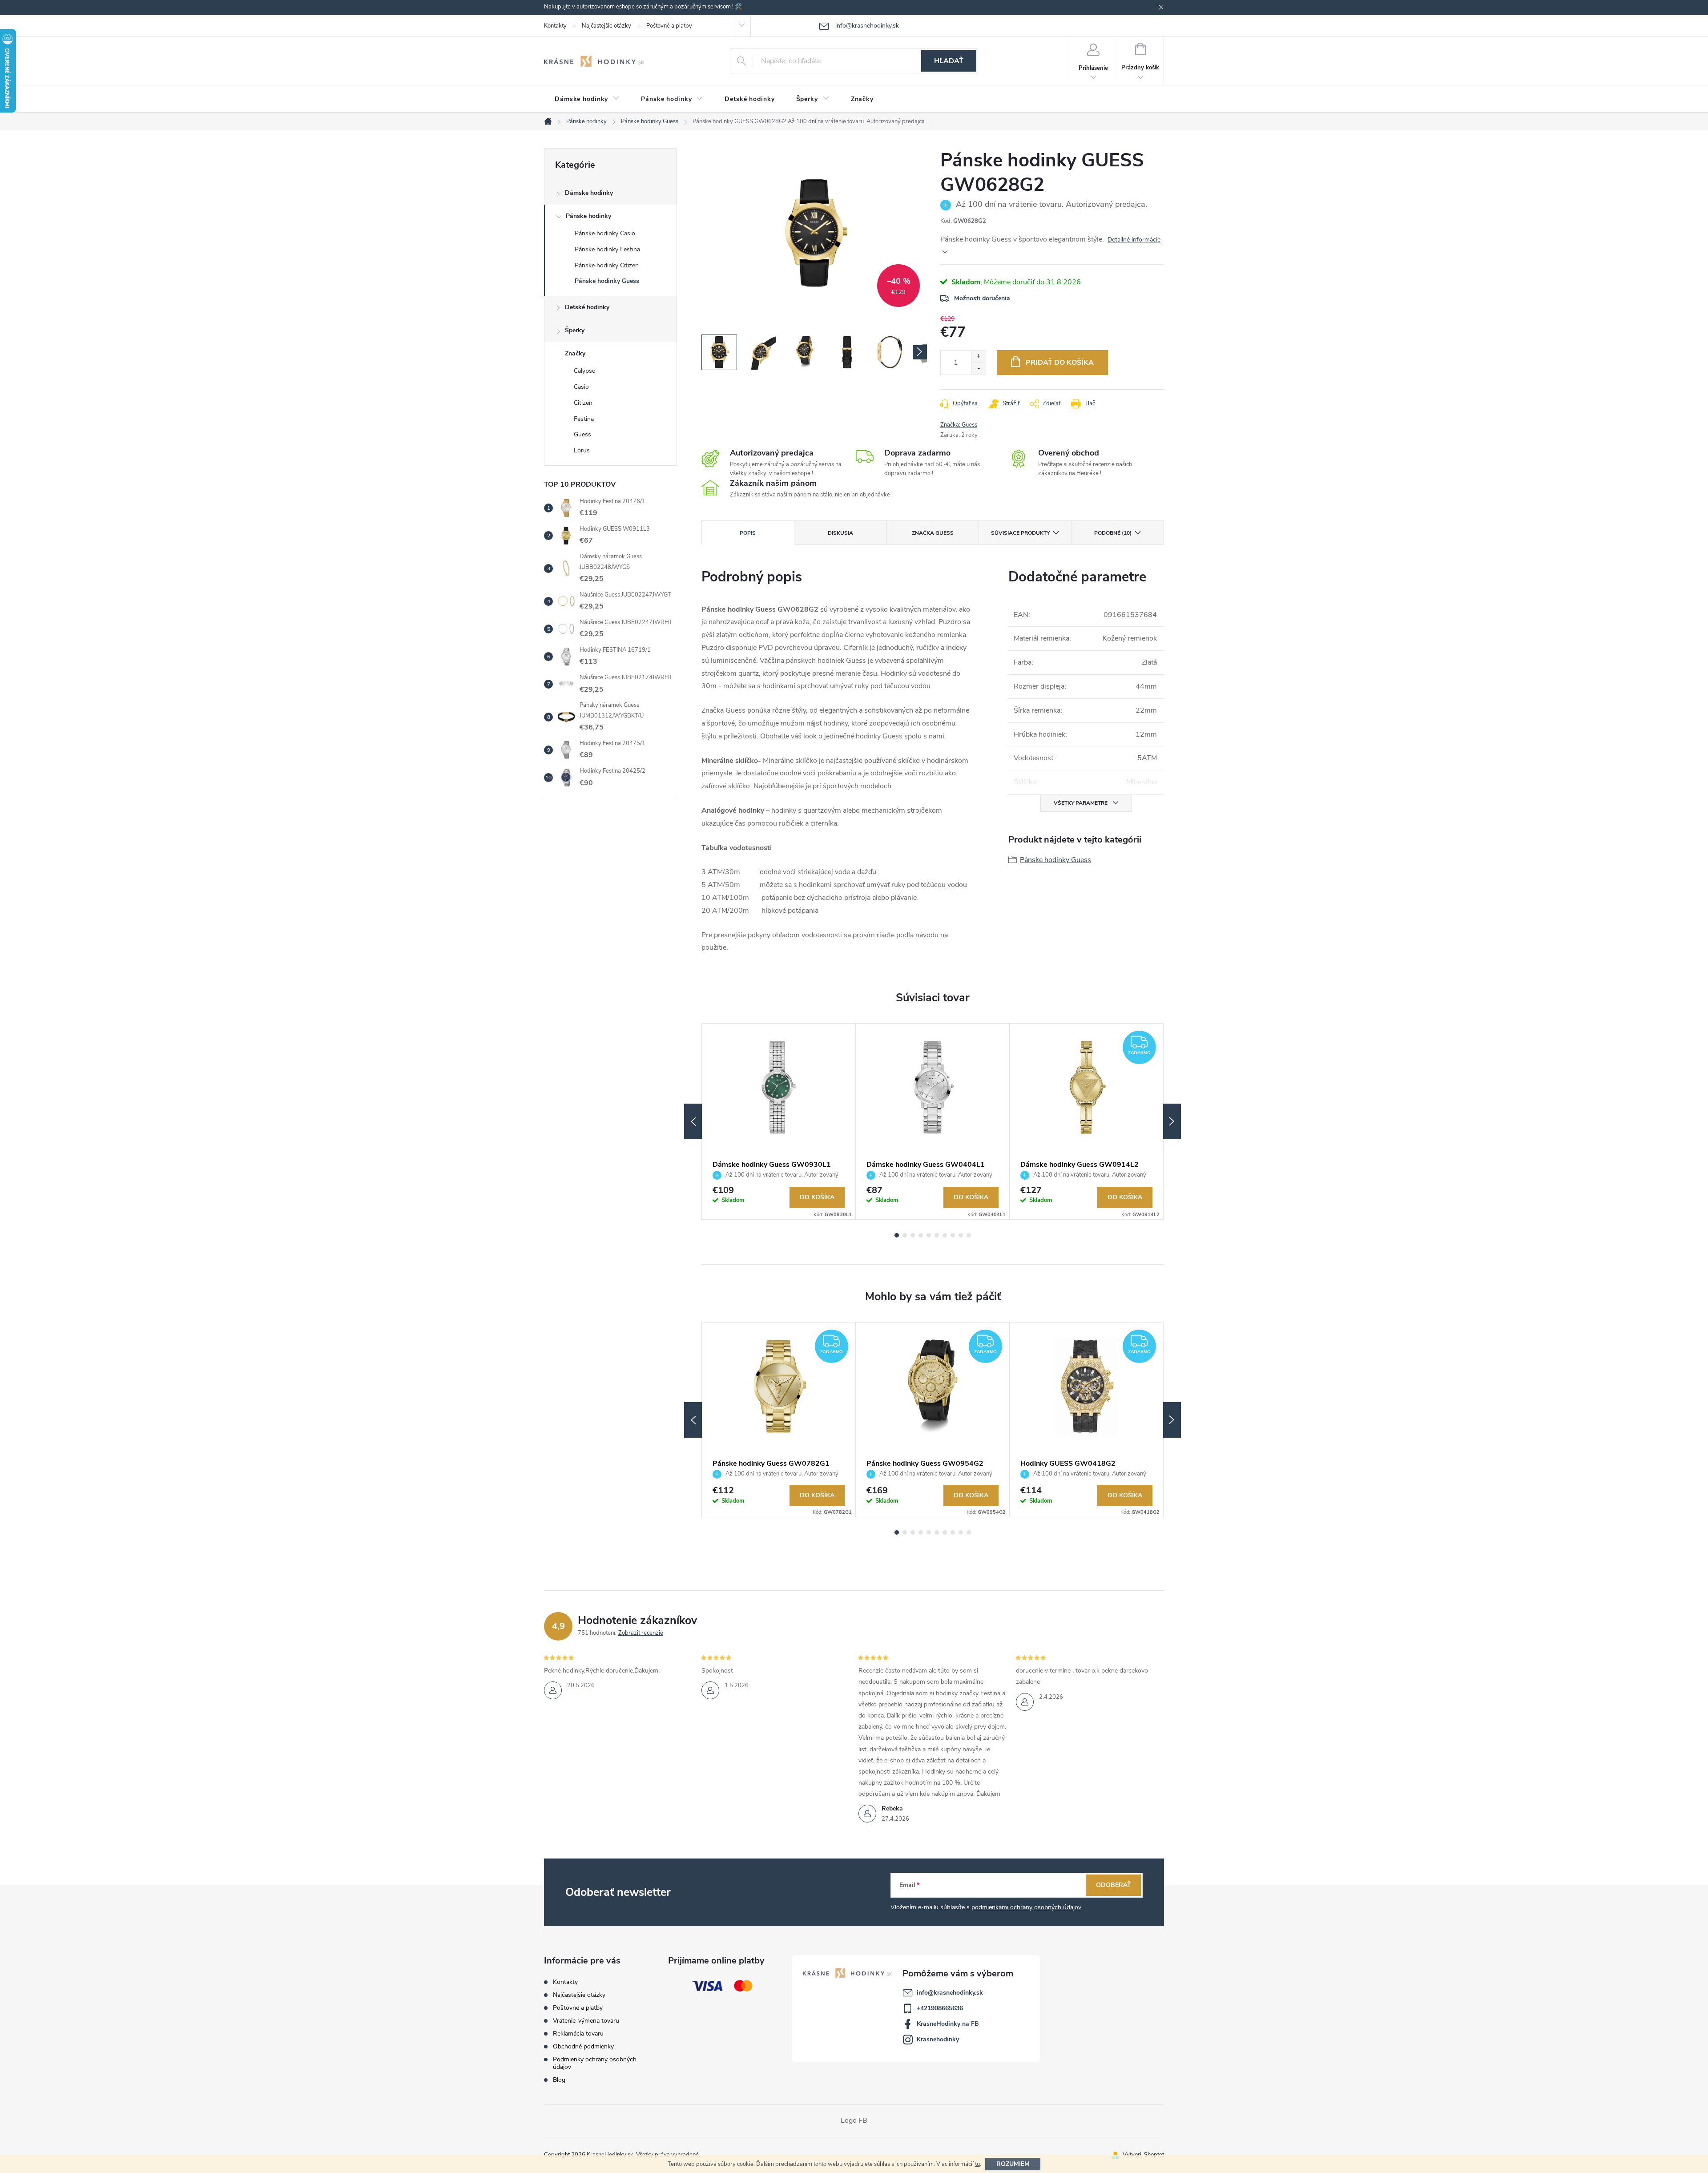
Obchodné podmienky (583, 2046)
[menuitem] (587, 99)
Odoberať (1114, 1885)
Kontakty (555, 26)
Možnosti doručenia (982, 298)
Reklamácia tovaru (578, 2034)
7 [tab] (945, 1235)
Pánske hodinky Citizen (607, 265)
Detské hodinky (587, 307)
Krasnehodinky (938, 2039)
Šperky (575, 330)
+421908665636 (940, 2008)
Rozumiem (1013, 2164)
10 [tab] (969, 1235)
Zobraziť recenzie (641, 1633)
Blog (559, 2080)
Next (1172, 1121)
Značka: (959, 425)
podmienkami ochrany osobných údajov (1026, 1907)
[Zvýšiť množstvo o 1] (978, 357)
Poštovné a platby (669, 26)
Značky (575, 353)
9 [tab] (961, 1235)
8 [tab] (953, 1235)
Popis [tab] (748, 533)
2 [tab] (905, 1235)
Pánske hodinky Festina (607, 249)
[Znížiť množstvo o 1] (978, 369)
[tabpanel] (779, 1122)
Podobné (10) (1113, 533)
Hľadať (949, 61)
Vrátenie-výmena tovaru (586, 2021)
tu (977, 2164)
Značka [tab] (933, 533)
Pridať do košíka (1060, 363)
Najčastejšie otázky (606, 26)
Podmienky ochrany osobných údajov (595, 2063)
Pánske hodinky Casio (605, 233)
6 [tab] (937, 1235)
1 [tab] (897, 1235)
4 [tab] (921, 1235)
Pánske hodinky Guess (607, 281)
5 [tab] (929, 1235)
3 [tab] (913, 1235)
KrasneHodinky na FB (948, 2024)
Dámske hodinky (589, 193)
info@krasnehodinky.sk (950, 1993)
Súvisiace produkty (1020, 533)
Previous (693, 1121)
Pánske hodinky (588, 216)
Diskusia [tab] (840, 533)
